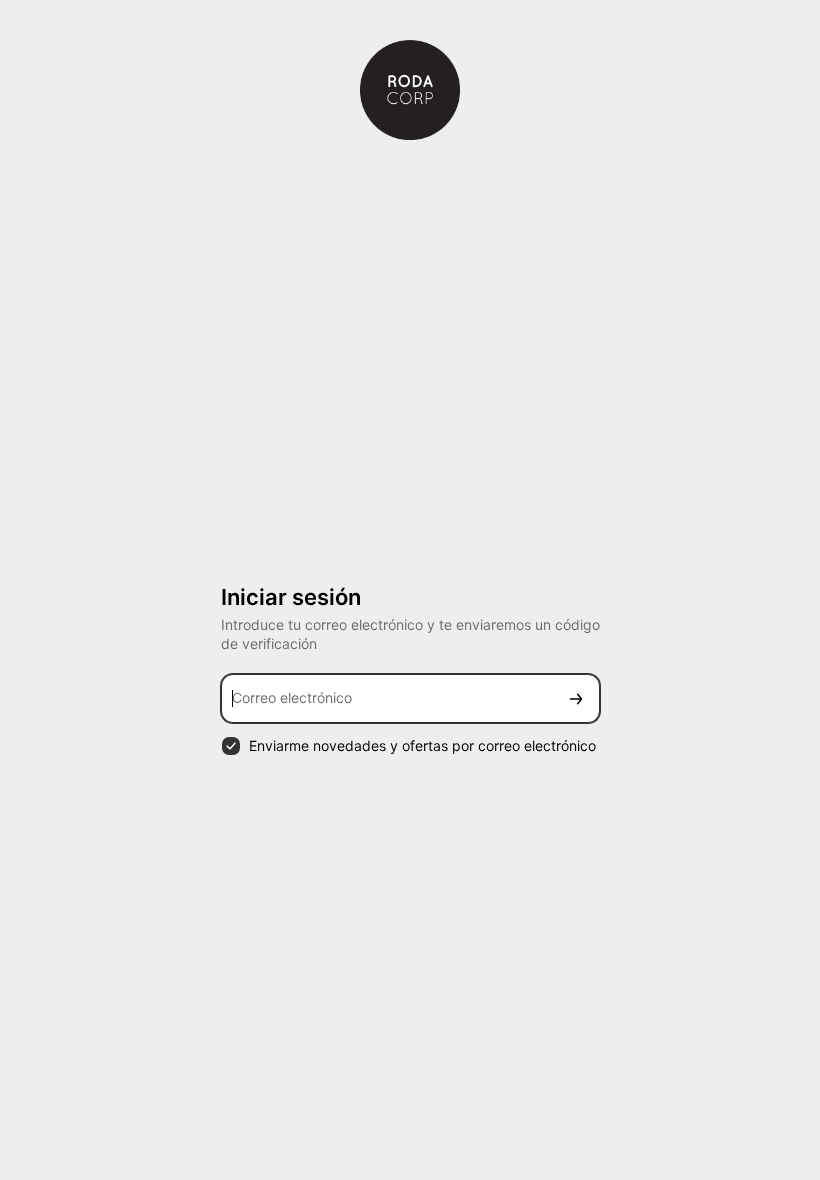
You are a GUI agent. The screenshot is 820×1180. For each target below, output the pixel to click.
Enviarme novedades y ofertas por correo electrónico (422, 745)
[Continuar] (576, 698)
